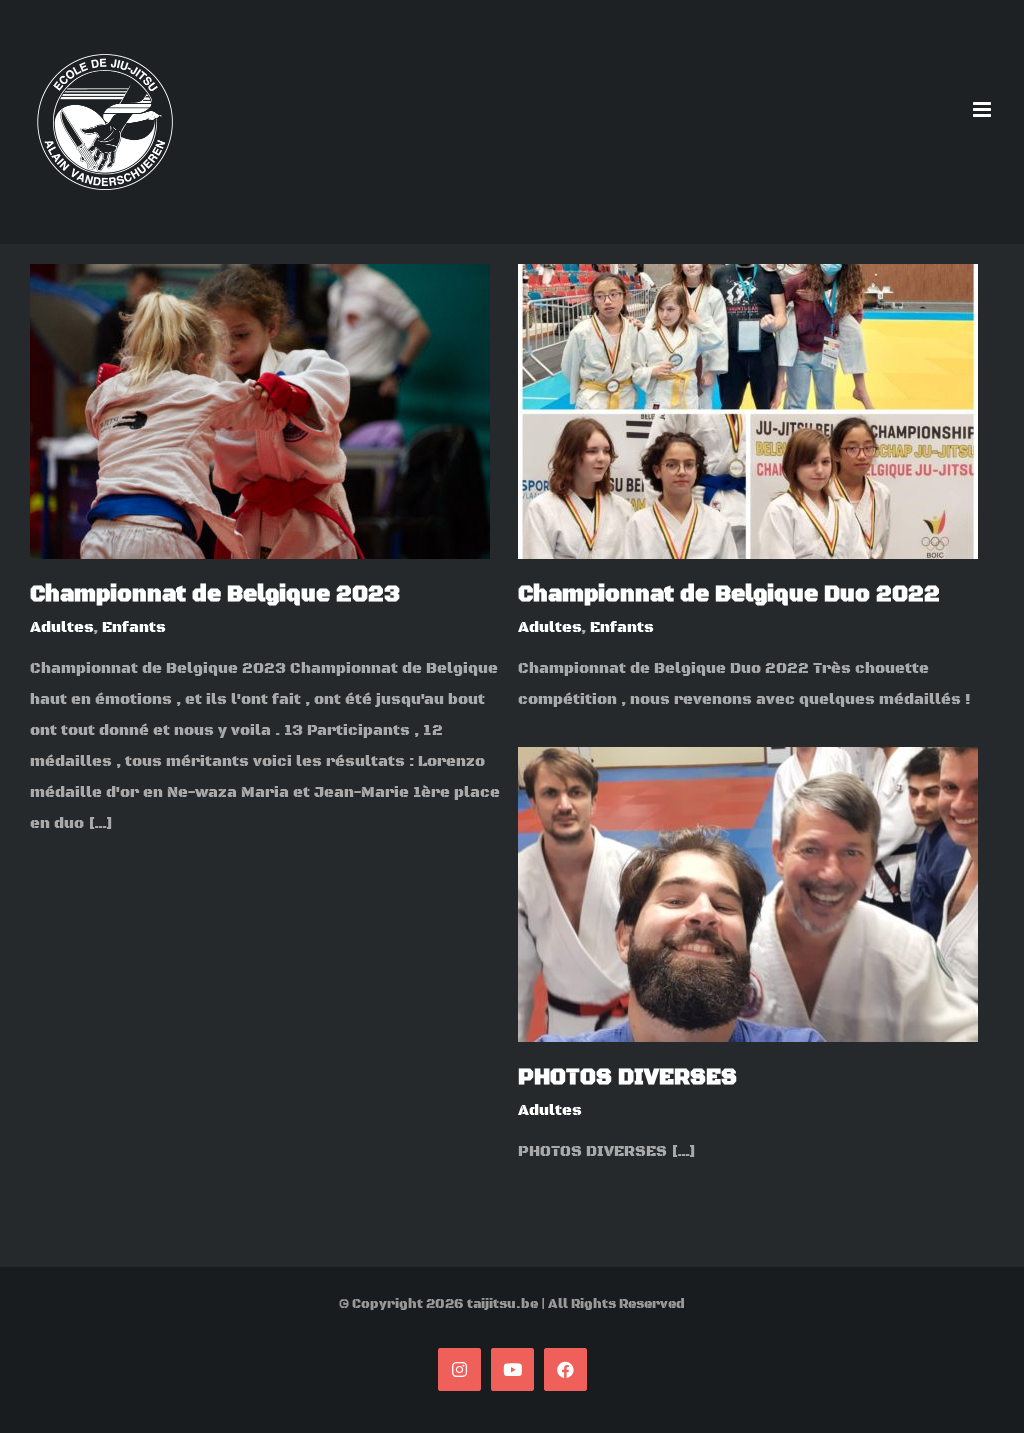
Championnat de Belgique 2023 (215, 594)
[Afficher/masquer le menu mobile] (983, 109)
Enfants (134, 627)
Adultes (61, 627)
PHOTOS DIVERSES (627, 1077)
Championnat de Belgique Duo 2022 (729, 594)
